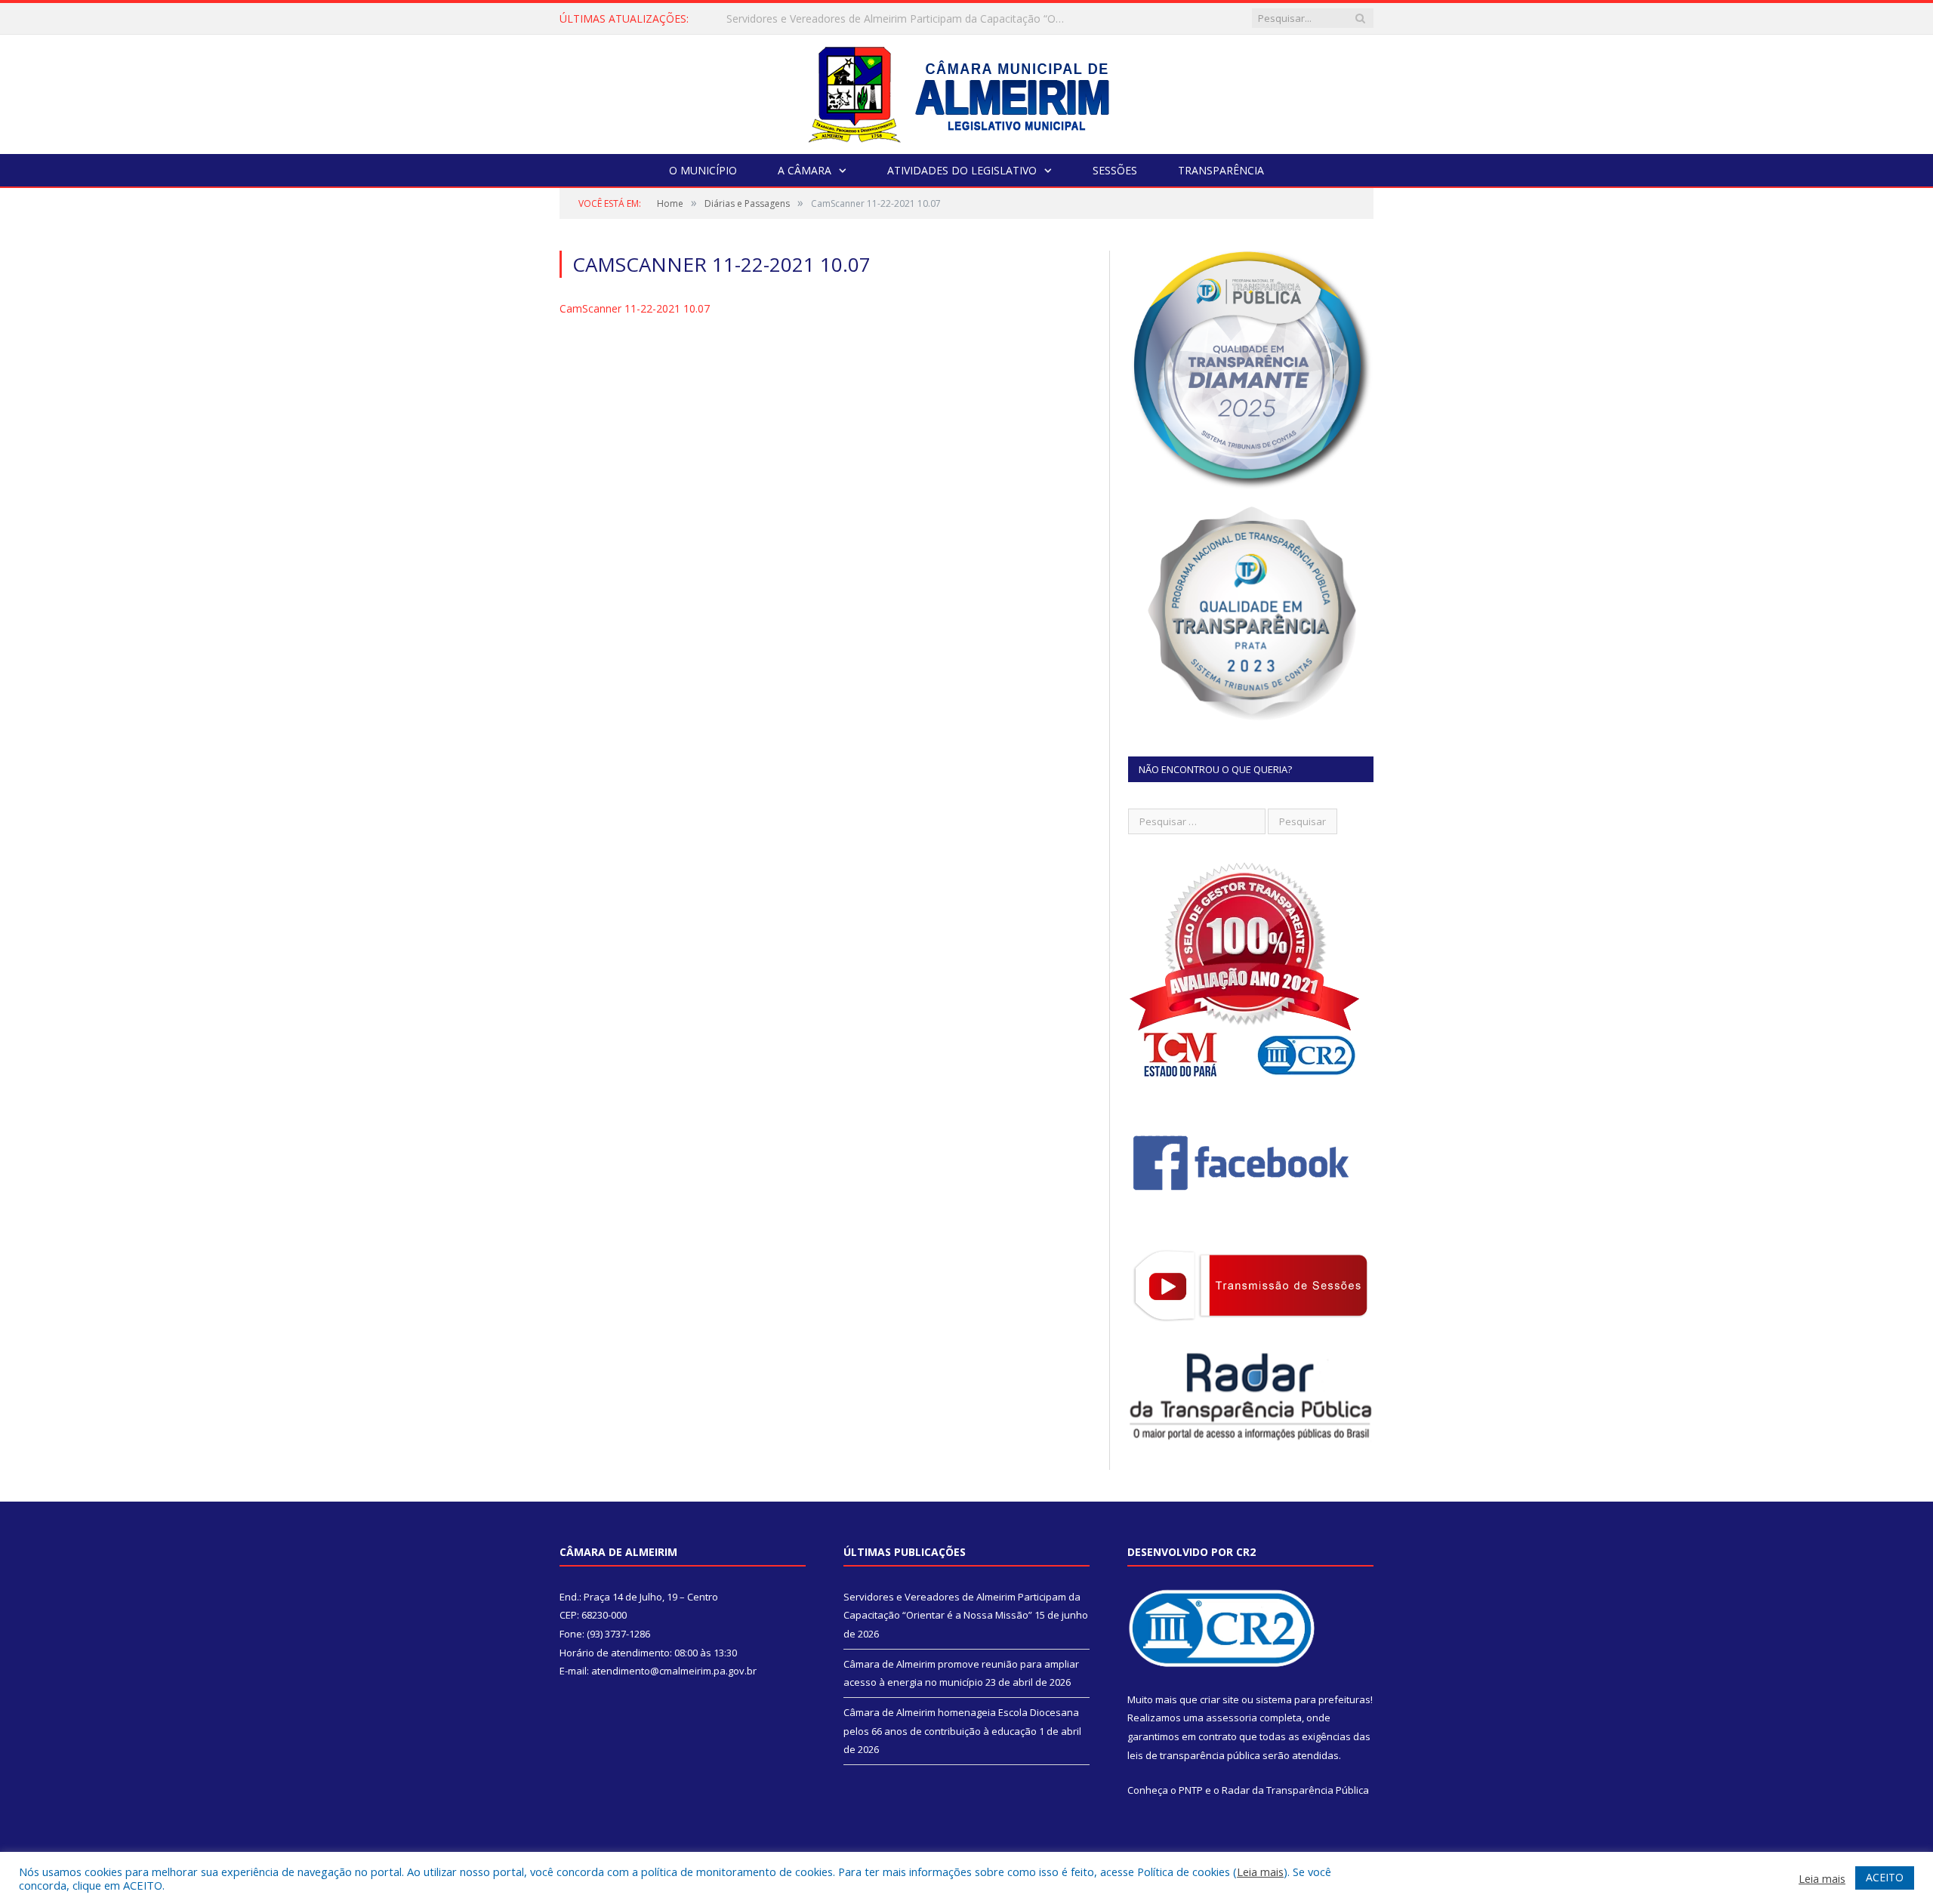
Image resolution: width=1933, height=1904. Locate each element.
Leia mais (1260, 1872)
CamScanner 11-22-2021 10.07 (635, 308)
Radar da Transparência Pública (1295, 1790)
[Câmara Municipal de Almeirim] (967, 91)
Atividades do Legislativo (962, 170)
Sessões (1115, 170)
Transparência (1221, 170)
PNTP (1191, 1790)
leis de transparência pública (1194, 1755)
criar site (1219, 1699)
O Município (703, 170)
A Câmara (805, 170)
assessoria (1232, 1718)
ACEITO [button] (1885, 1877)
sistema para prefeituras (1313, 1699)
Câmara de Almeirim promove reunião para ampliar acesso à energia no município (900, 19)
